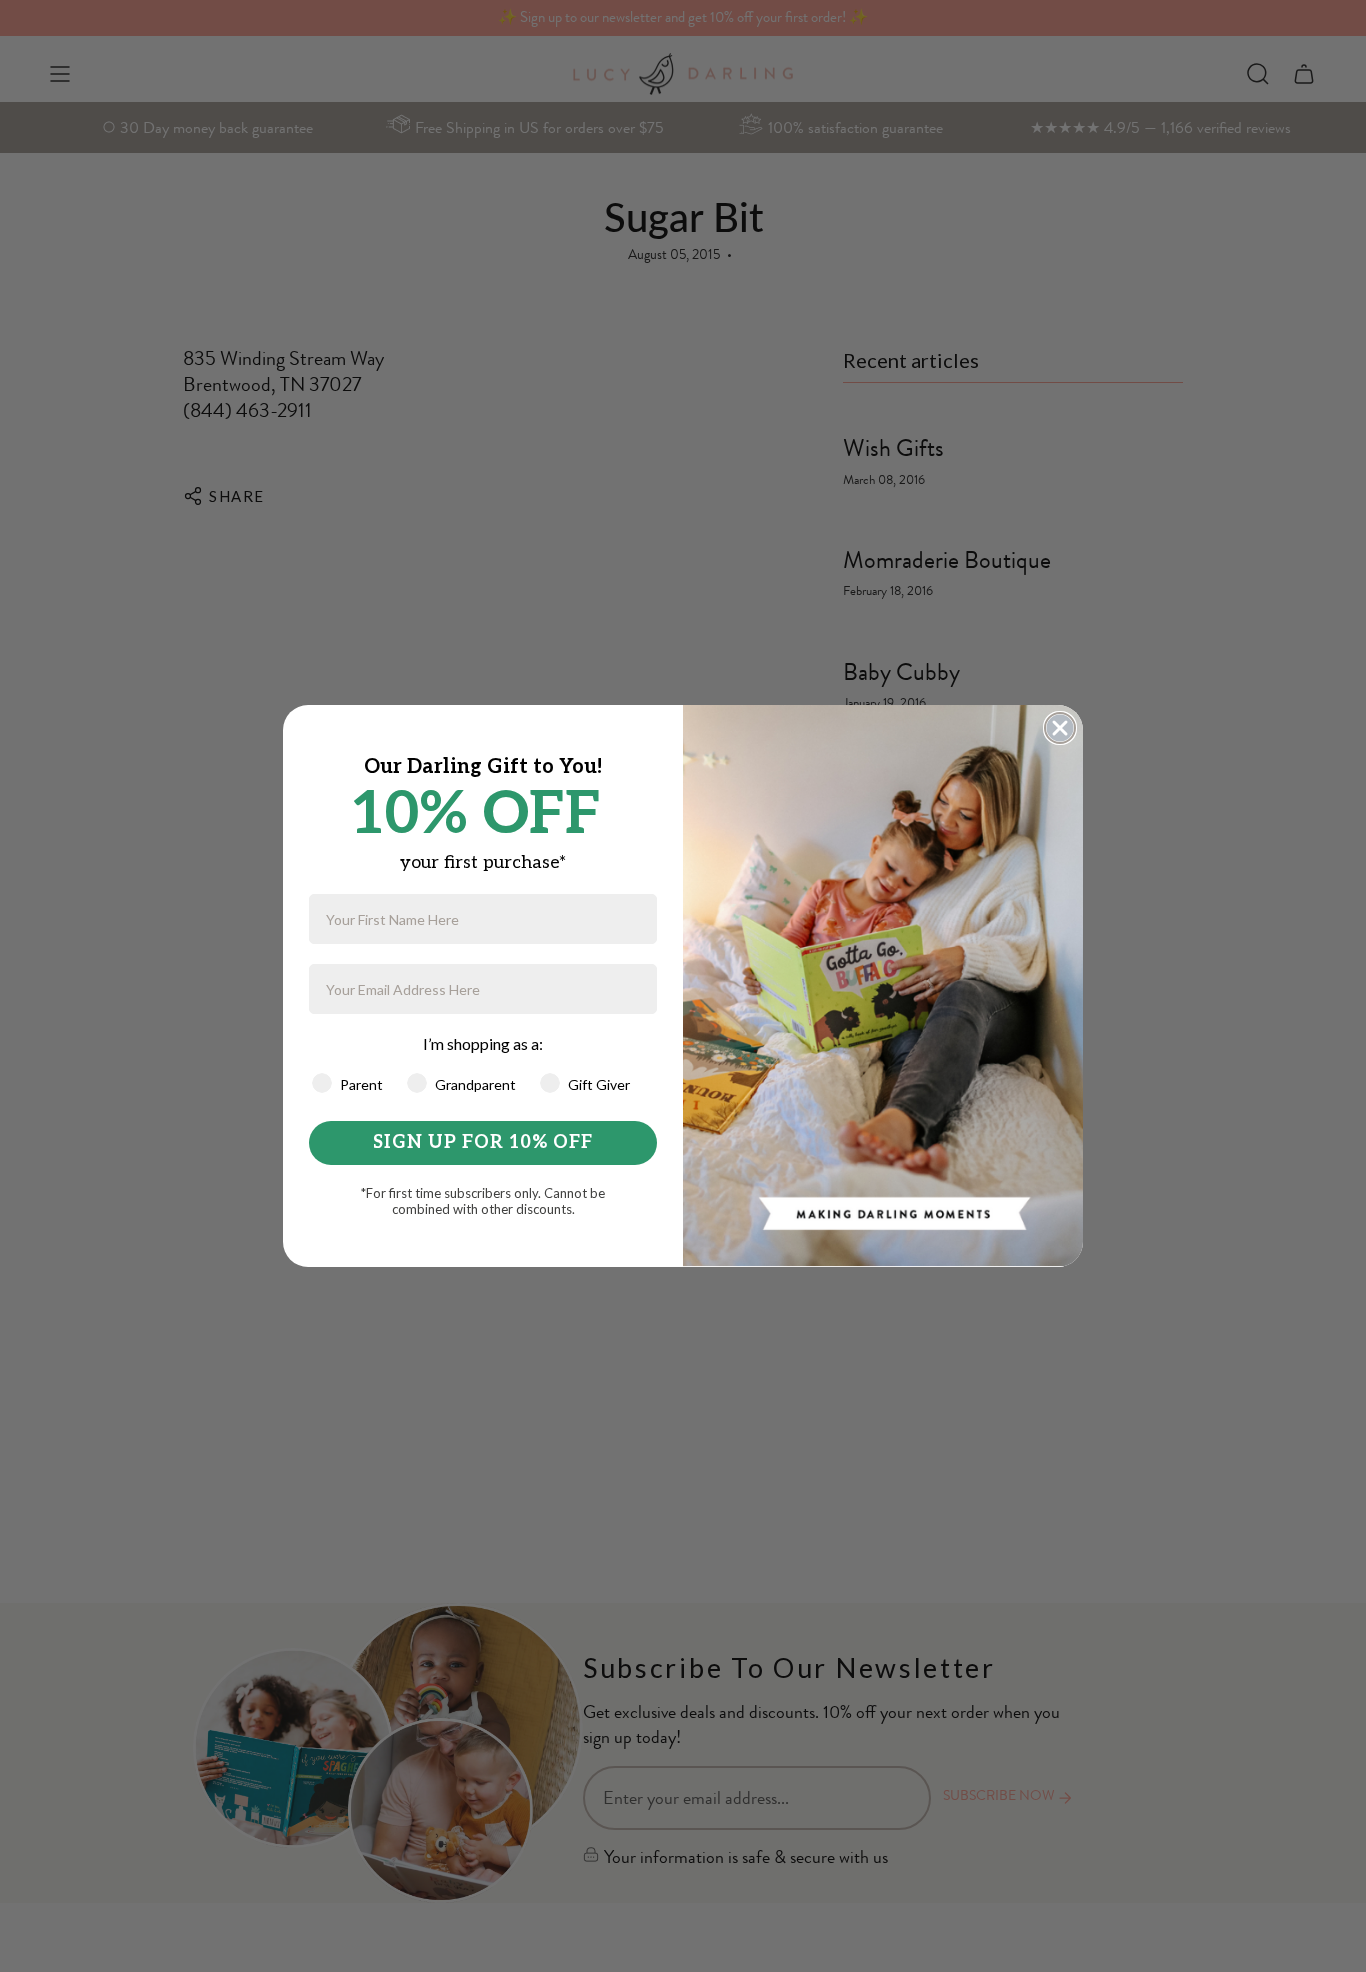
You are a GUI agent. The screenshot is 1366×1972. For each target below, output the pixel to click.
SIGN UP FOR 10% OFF (483, 1142)
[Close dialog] (1060, 728)
